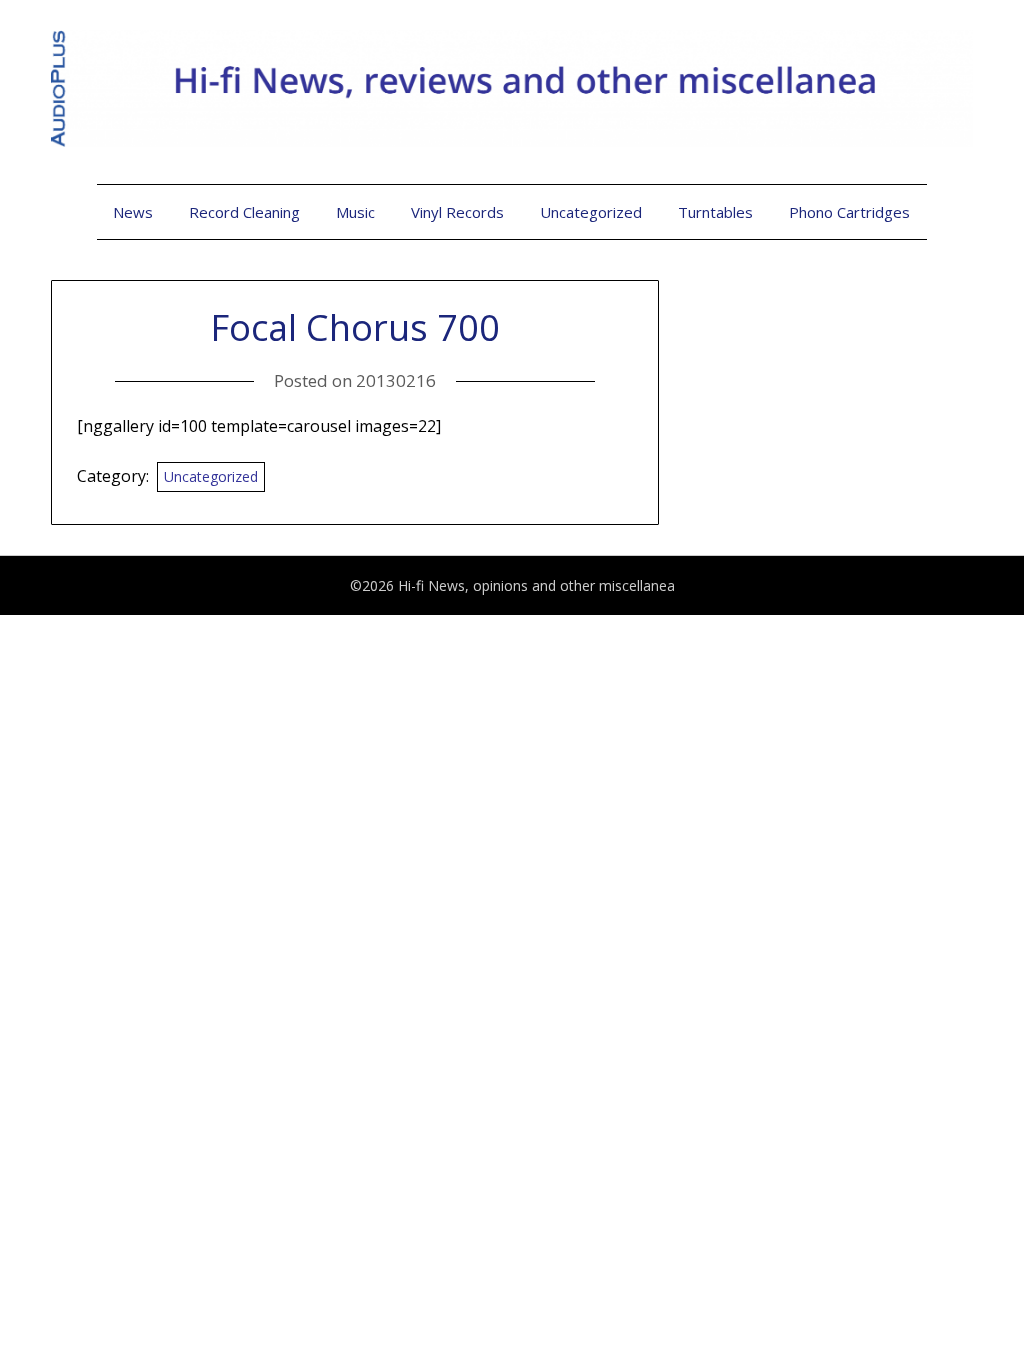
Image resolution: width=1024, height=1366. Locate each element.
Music (355, 212)
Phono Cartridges (849, 212)
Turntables (715, 212)
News (133, 212)
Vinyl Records (457, 212)
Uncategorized (591, 212)
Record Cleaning (244, 212)
